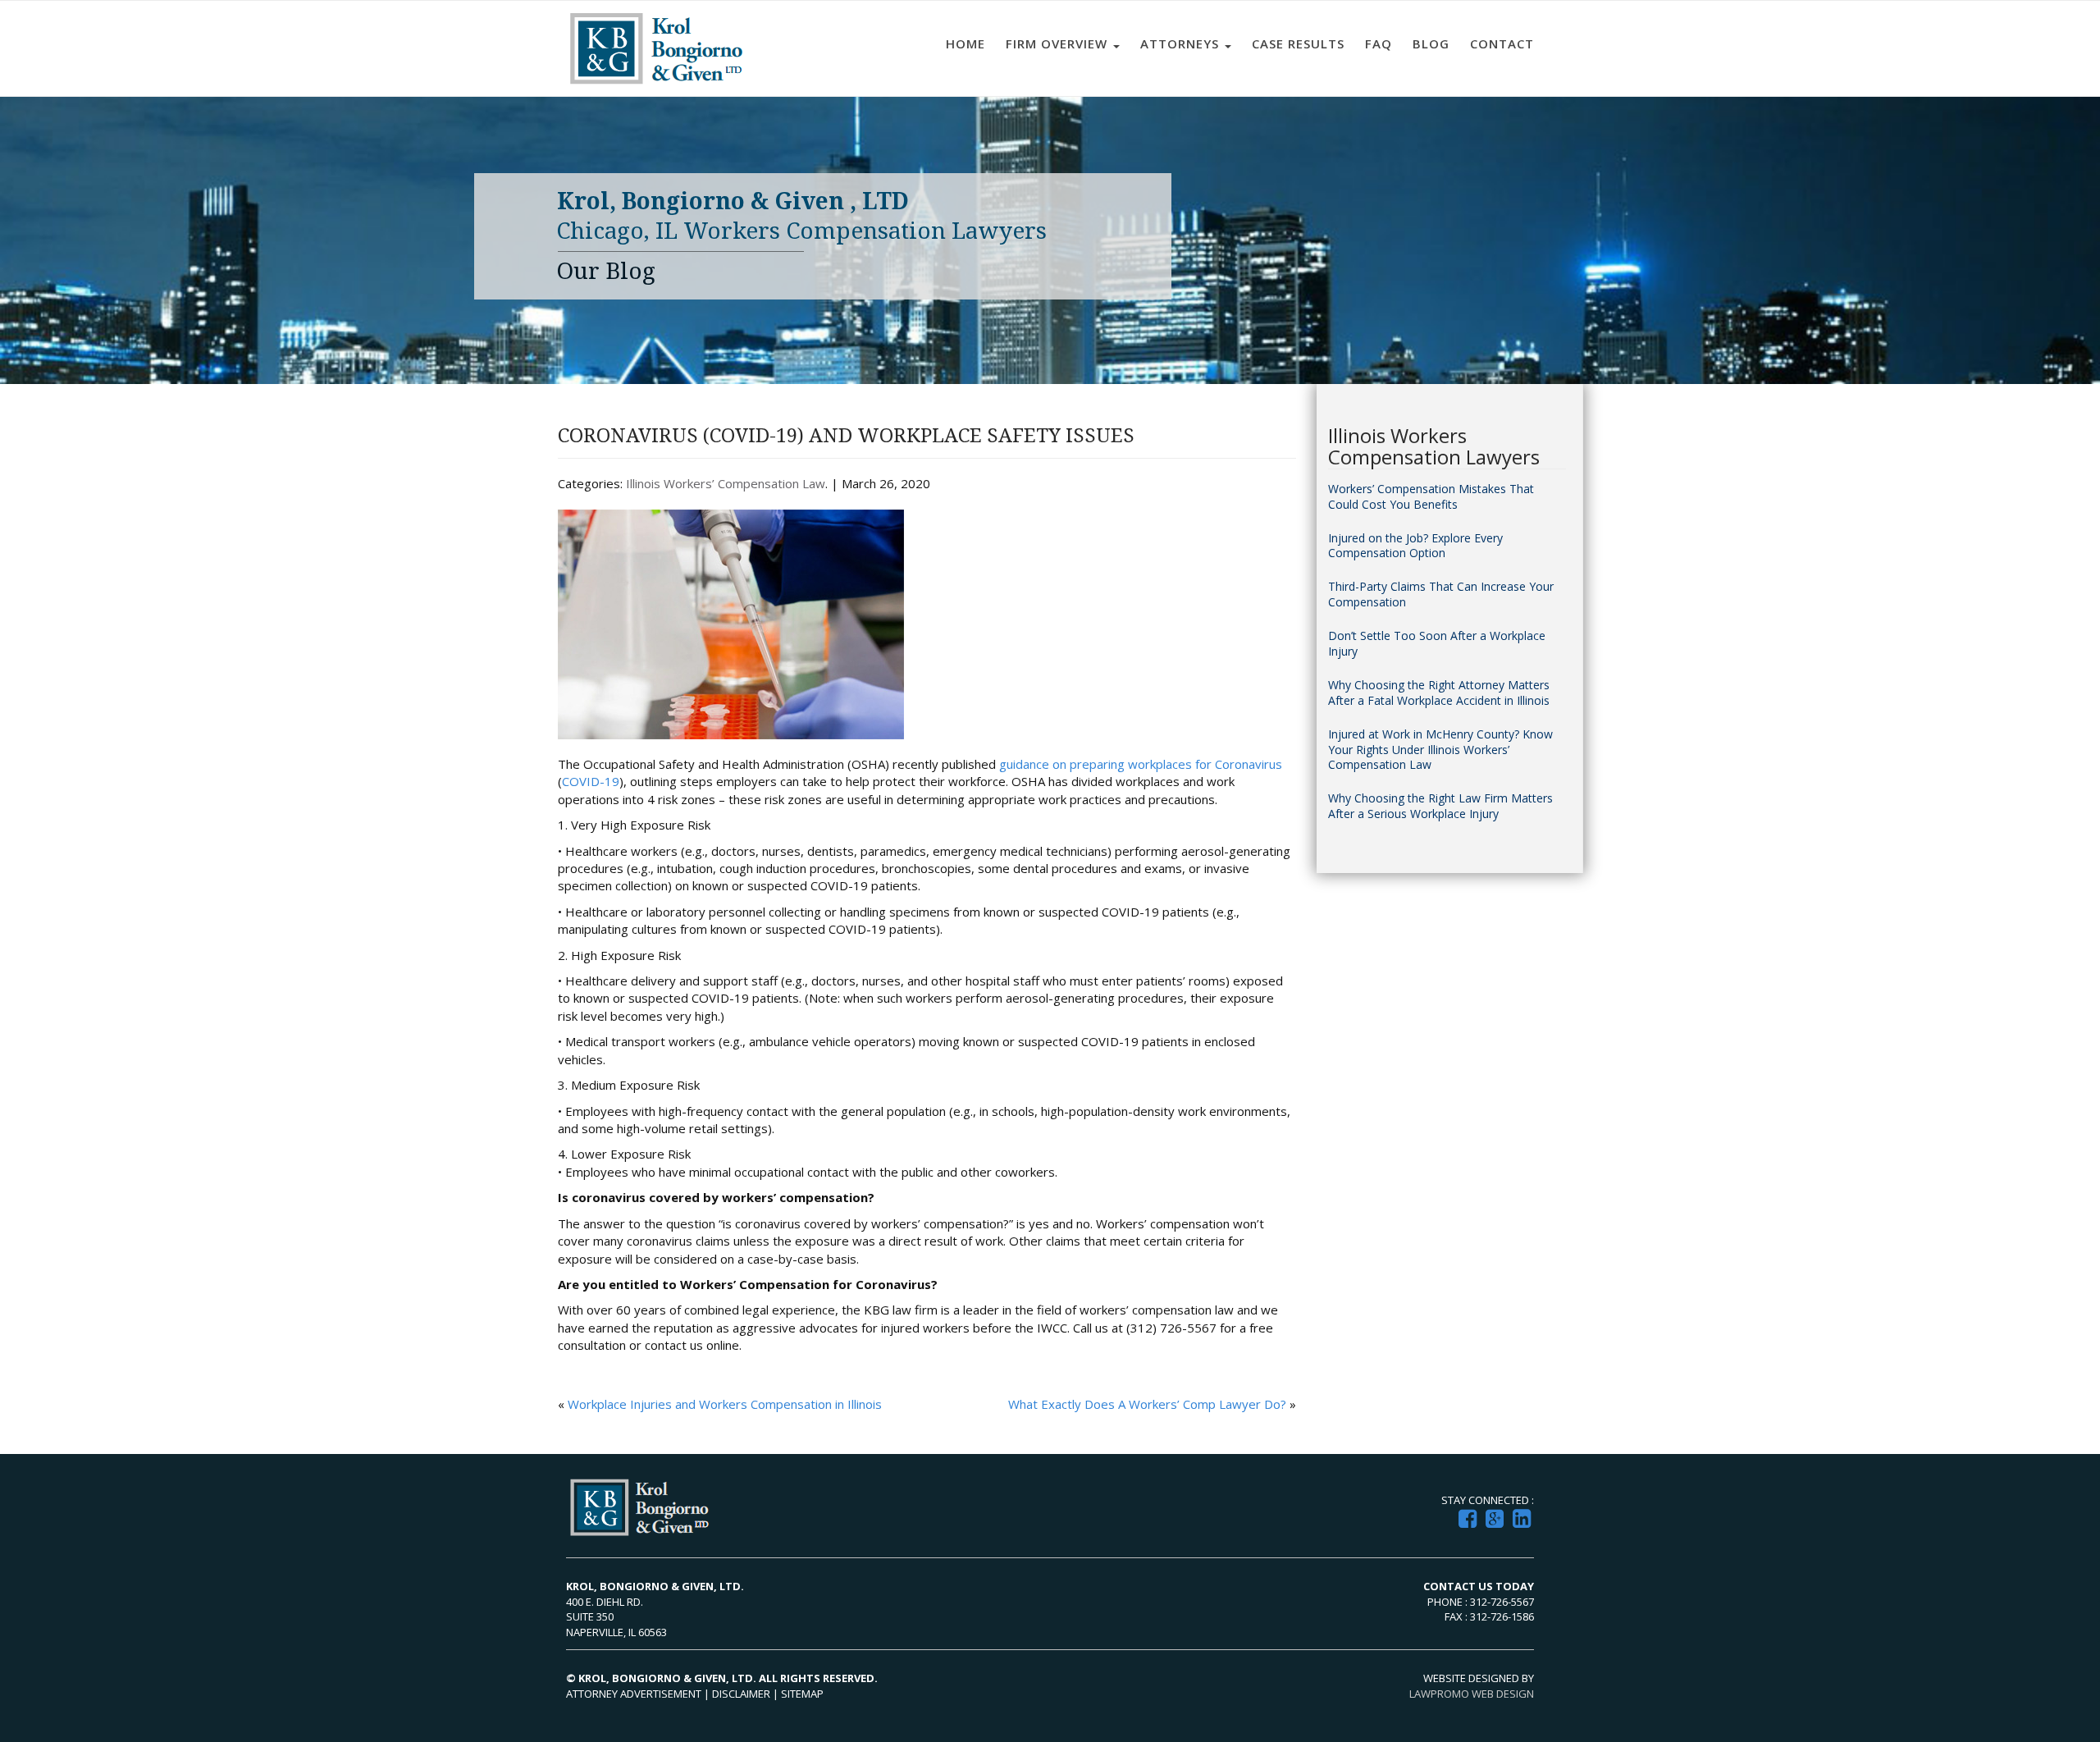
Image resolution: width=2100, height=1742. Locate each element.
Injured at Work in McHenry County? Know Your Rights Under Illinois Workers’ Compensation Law (1440, 750)
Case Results (1298, 43)
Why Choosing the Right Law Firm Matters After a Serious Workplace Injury (1440, 806)
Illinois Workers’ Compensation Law (726, 483)
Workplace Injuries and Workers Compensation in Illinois (725, 1404)
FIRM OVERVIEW (1059, 43)
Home (966, 43)
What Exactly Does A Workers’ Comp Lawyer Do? (1147, 1404)
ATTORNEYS (1182, 43)
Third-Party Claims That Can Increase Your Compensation (1441, 594)
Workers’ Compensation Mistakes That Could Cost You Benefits (1431, 497)
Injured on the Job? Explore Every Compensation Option (1415, 546)
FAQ (1379, 43)
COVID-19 (591, 781)
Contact (1502, 43)
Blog (1431, 43)
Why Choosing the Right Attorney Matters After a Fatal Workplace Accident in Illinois (1439, 693)
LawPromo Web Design (1472, 1694)
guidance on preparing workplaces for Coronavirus (1141, 764)
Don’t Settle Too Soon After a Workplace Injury (1437, 644)
